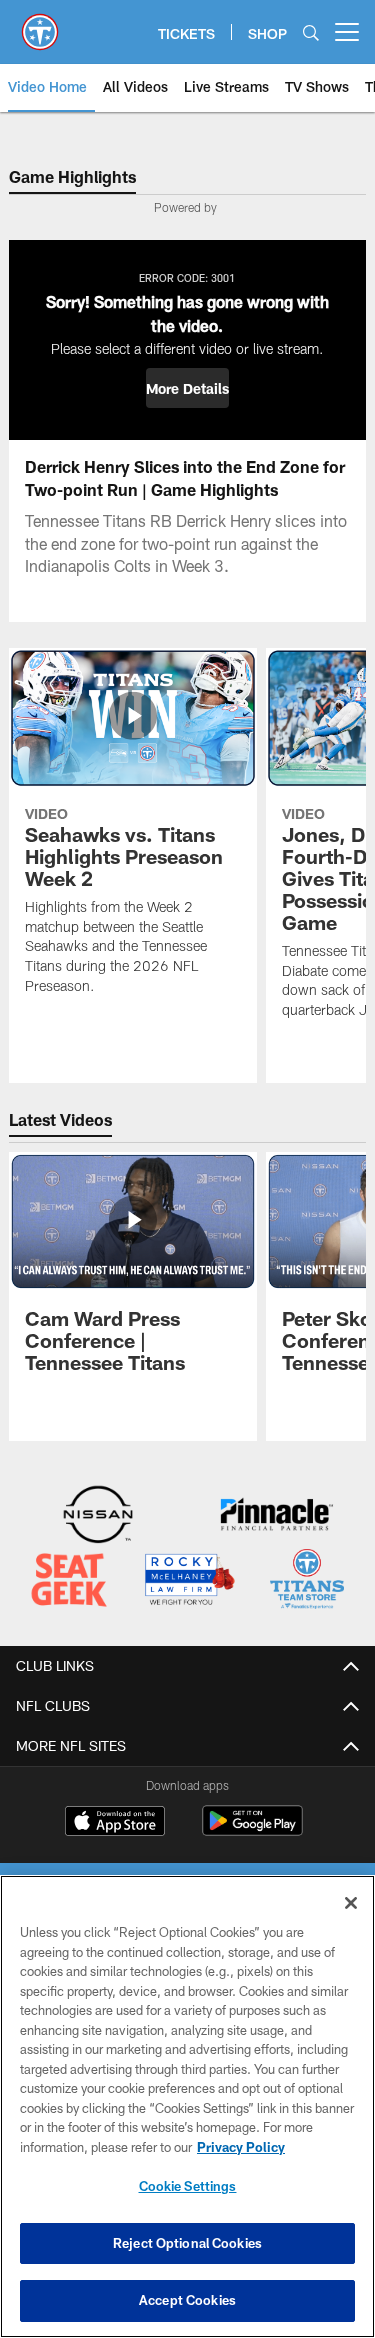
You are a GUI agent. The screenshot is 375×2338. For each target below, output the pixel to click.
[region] (187, 2106)
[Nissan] (98, 1516)
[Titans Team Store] (307, 1581)
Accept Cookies (187, 2300)
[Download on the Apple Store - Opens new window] (115, 1823)
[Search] (311, 32)
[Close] (351, 1903)
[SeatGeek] (69, 1581)
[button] (187, 388)
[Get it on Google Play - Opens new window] (252, 1830)
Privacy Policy (241, 2147)
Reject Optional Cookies (187, 2243)
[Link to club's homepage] (40, 24)
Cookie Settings (188, 2186)
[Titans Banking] (277, 1516)
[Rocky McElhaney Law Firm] (189, 1581)
